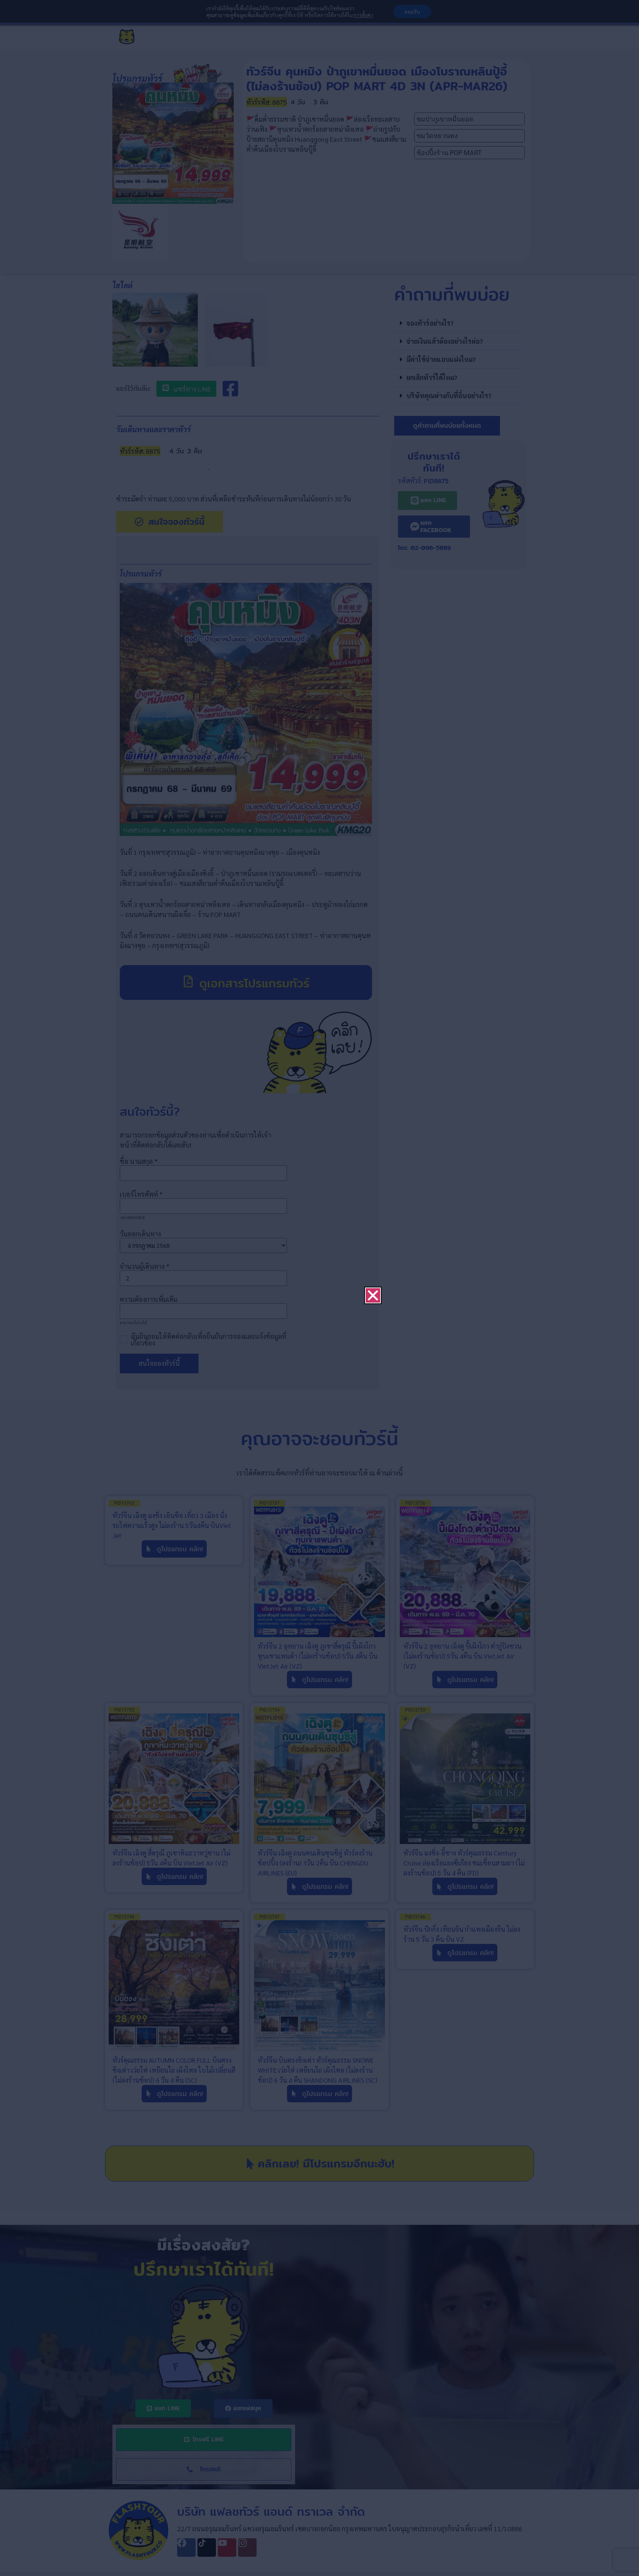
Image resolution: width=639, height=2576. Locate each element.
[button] (373, 1210)
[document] (319, 1288)
